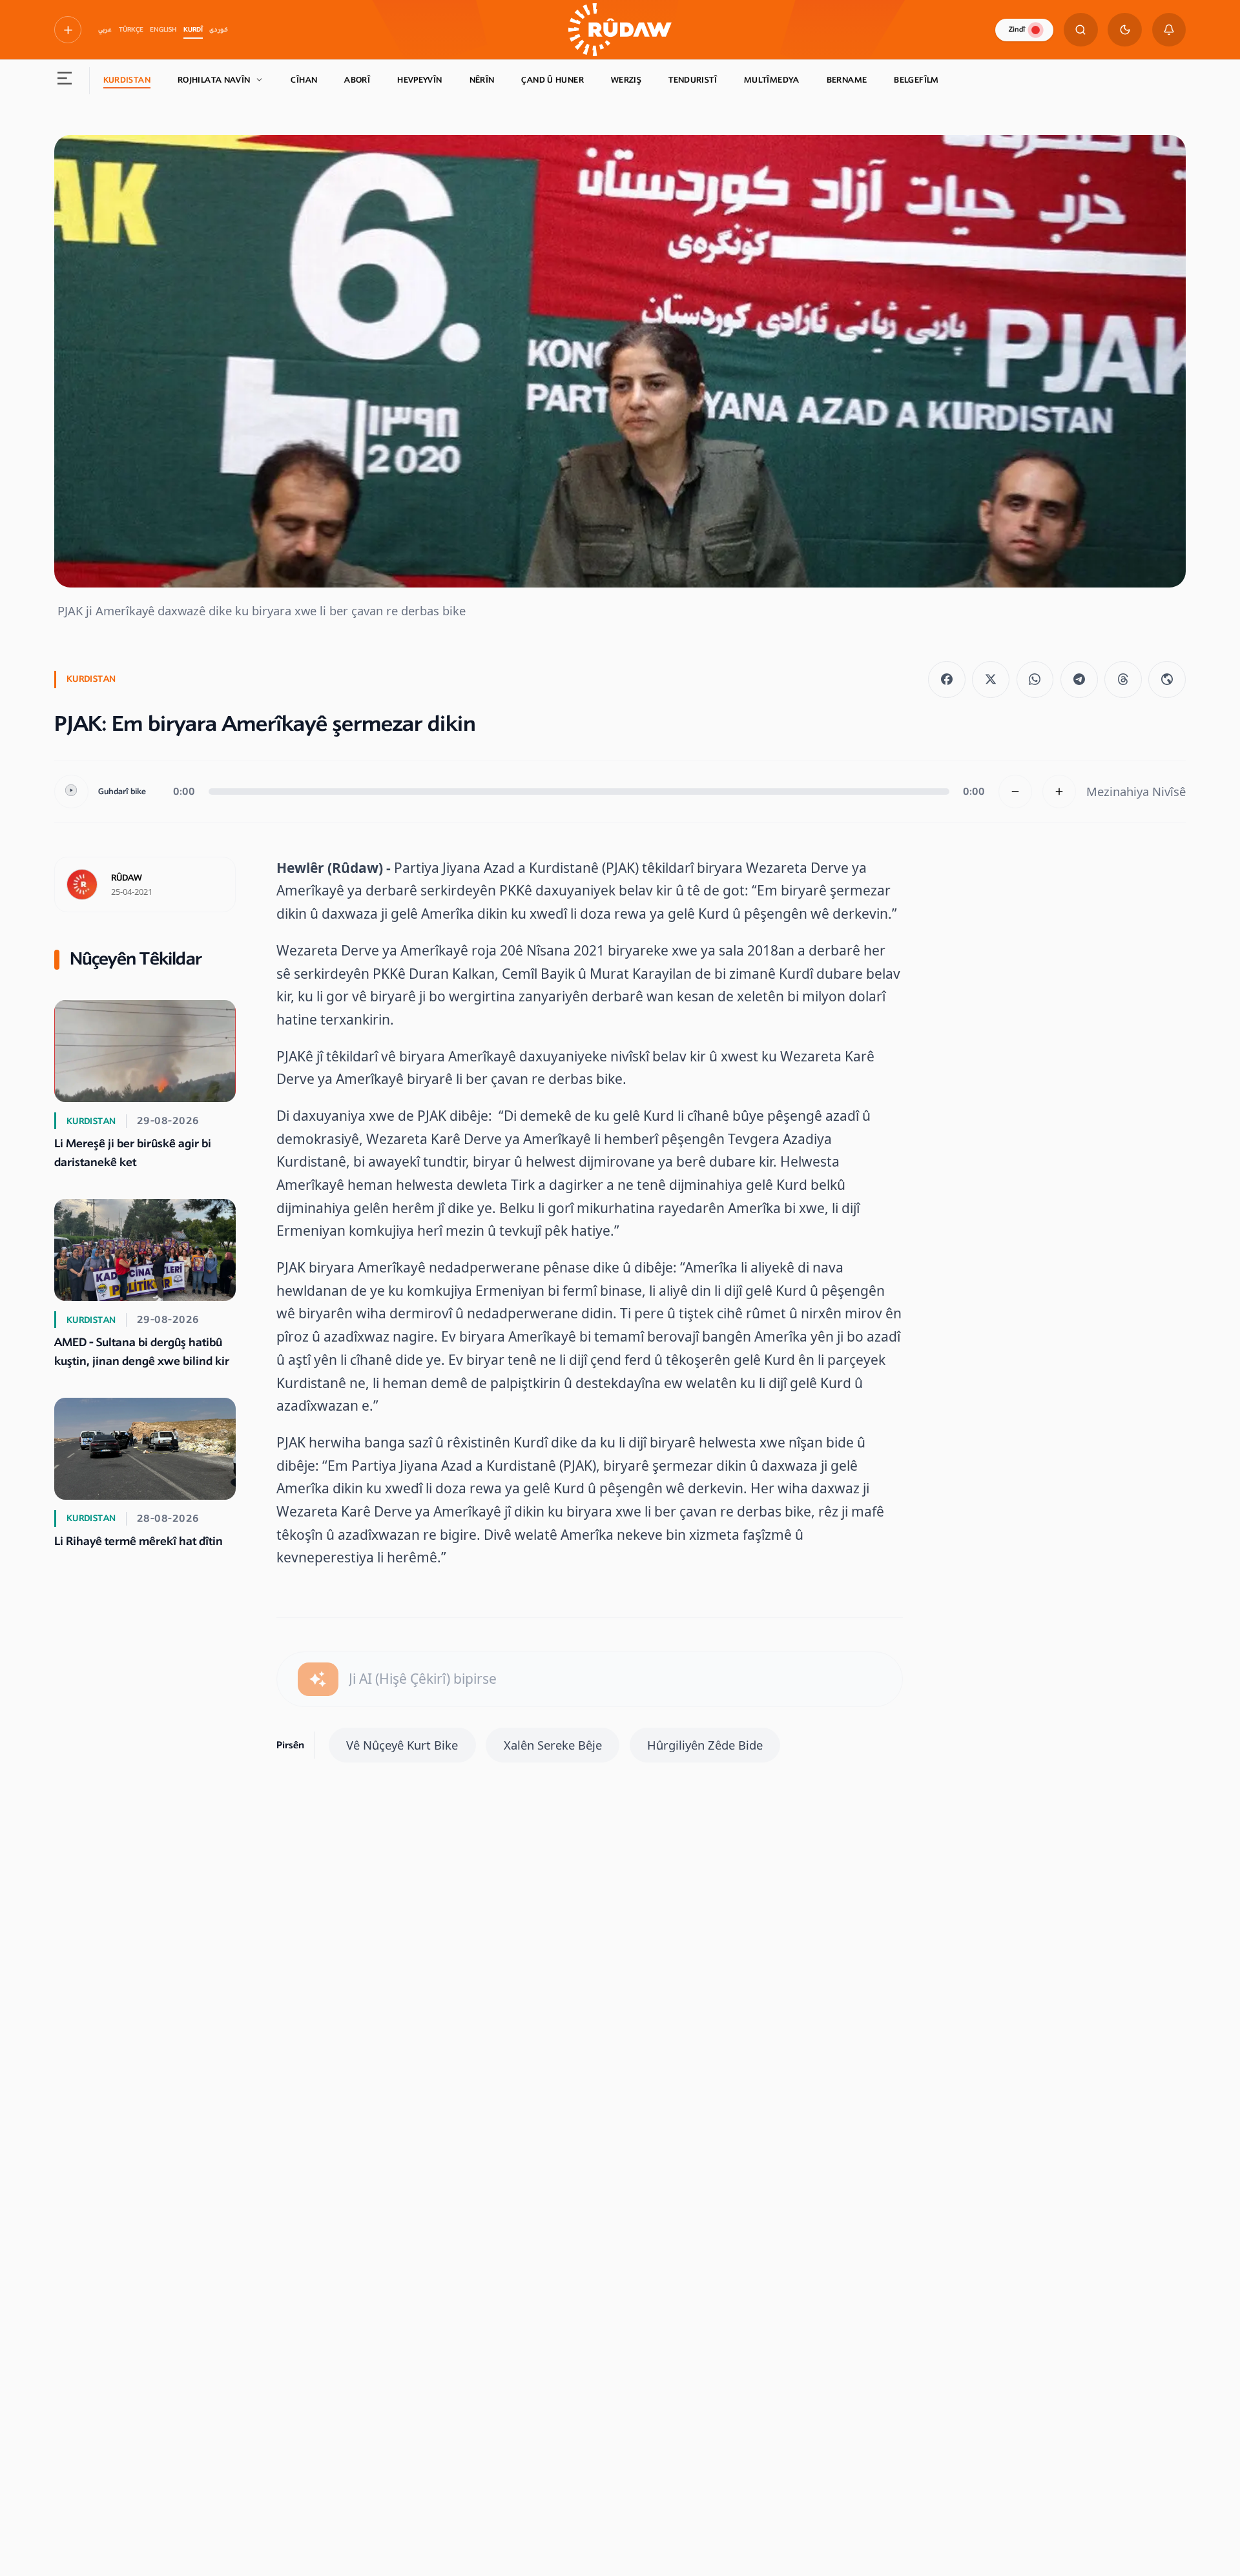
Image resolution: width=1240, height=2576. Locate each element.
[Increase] (1059, 792)
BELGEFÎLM (916, 80)
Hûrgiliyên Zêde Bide (705, 1745)
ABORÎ (357, 80)
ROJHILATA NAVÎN (214, 80)
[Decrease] (1016, 792)
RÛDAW (127, 878)
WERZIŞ (626, 80)
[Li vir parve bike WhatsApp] (1035, 680)
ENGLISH (163, 30)
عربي (105, 30)
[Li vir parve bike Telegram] (1079, 680)
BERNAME (847, 80)
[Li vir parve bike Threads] (1123, 680)
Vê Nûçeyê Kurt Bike (402, 1745)
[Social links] (68, 30)
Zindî (1017, 29)
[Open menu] (65, 81)
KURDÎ (193, 30)
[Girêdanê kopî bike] (1167, 680)
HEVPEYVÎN (419, 80)
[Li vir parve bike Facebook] (947, 680)
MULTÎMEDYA (772, 80)
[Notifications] (1169, 30)
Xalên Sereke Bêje (553, 1745)
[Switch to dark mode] (1125, 30)
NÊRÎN (482, 80)
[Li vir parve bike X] (991, 680)
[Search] (1081, 30)
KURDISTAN (127, 80)
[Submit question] (318, 1680)
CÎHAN (304, 80)
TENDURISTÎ (693, 80)
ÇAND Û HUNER (553, 80)
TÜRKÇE (131, 30)
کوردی (219, 30)
